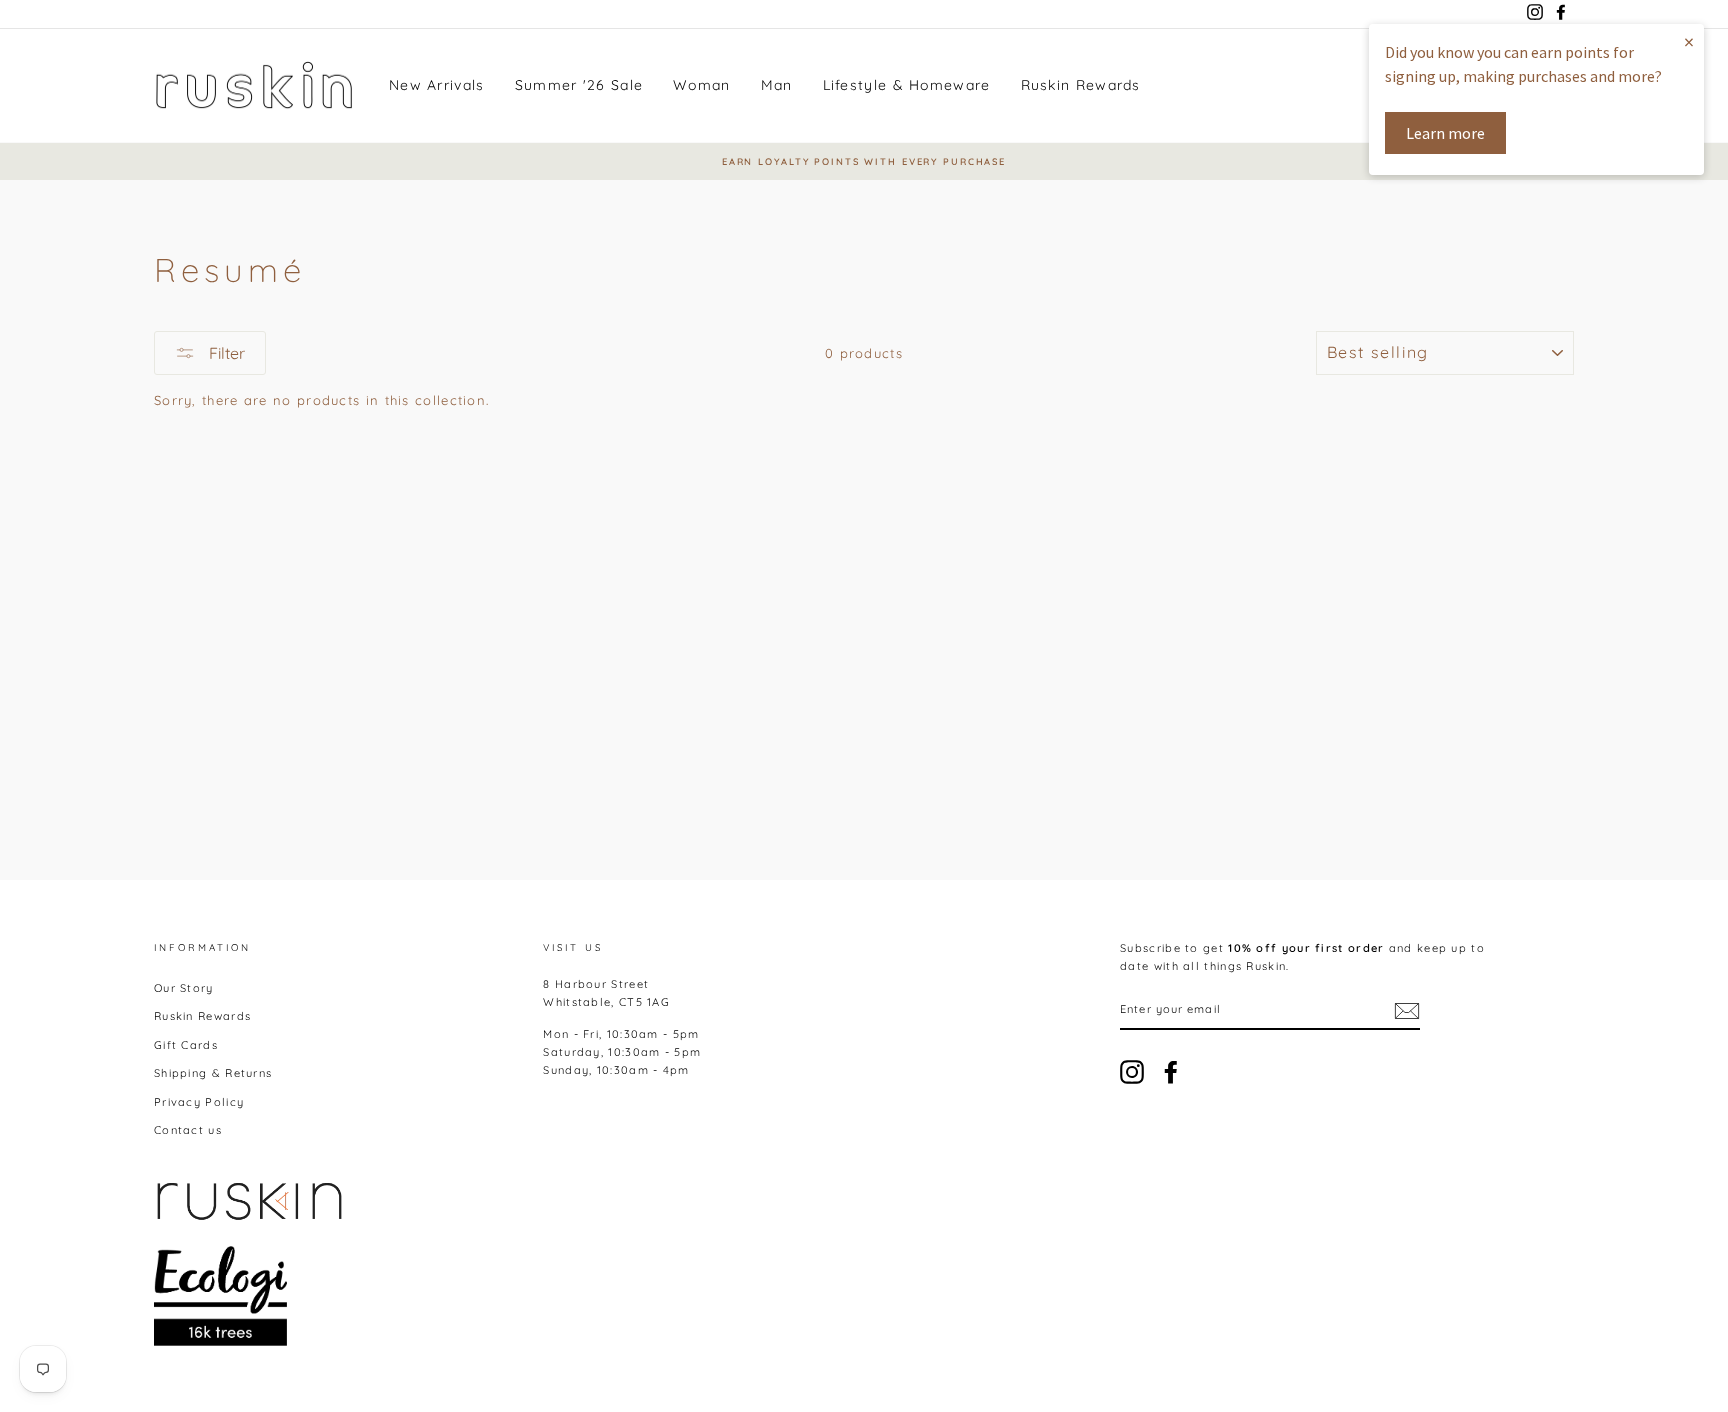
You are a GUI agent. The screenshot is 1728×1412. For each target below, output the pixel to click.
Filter (225, 353)
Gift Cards (186, 1045)
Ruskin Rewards (1081, 85)
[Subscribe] (1407, 1011)
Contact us (188, 1130)
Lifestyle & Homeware (907, 85)
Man (777, 85)
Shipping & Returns (213, 1073)
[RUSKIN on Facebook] (1171, 1072)
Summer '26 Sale (579, 85)
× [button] (1689, 41)
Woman (702, 85)
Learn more (1445, 133)
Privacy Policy (199, 1102)
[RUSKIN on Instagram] (1132, 1072)
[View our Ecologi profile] (220, 1296)
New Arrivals (437, 85)
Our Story (184, 988)
